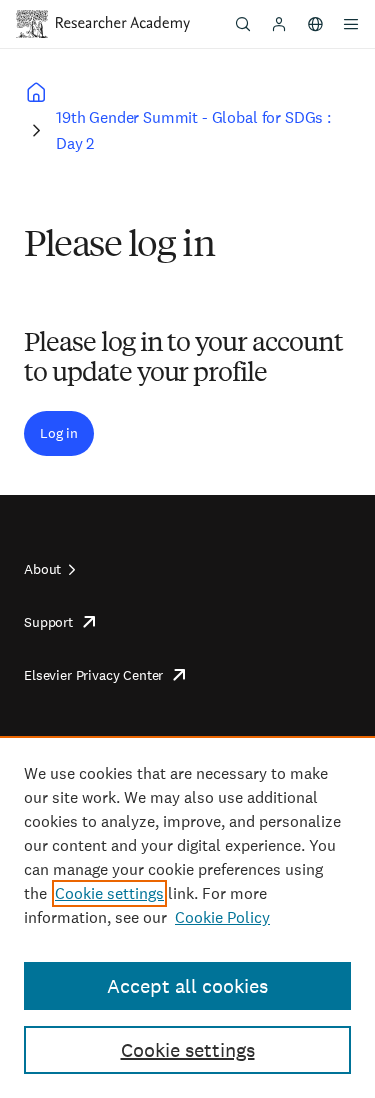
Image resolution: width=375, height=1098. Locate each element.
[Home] (123, 24)
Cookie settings (109, 893)
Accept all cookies (187, 986)
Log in (59, 433)
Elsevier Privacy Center (93, 675)
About (42, 569)
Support (48, 622)
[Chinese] (315, 24)
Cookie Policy (222, 917)
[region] (187, 917)
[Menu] (351, 24)
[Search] (243, 24)
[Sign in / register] (279, 24)
